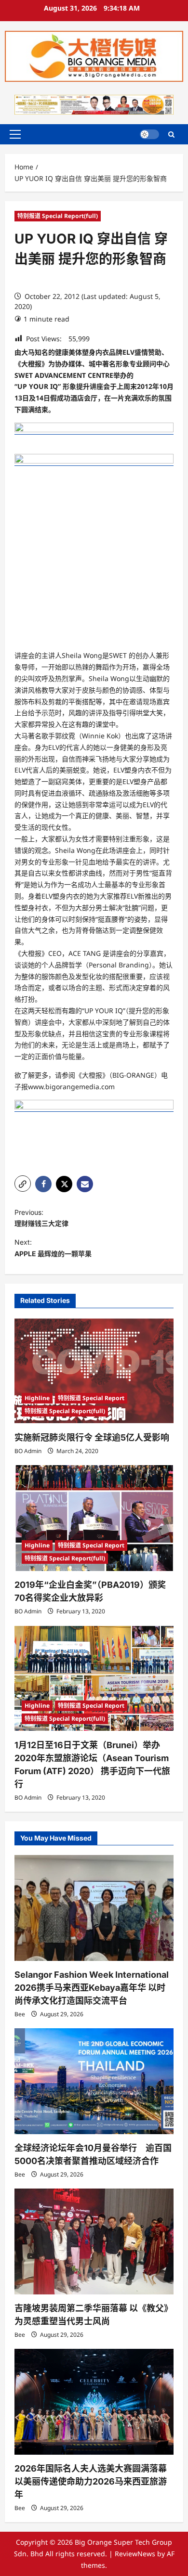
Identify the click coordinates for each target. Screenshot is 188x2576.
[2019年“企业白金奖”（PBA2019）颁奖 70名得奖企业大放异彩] (94, 1518)
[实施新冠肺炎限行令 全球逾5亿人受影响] (94, 1371)
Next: (53, 1248)
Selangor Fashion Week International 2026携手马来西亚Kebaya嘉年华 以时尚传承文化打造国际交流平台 (92, 1988)
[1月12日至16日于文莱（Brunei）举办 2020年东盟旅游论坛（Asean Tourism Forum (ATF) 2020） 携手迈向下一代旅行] (94, 1678)
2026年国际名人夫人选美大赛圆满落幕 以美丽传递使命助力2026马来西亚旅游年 (91, 2481)
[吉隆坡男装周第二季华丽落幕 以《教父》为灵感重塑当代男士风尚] (94, 2241)
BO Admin (28, 1451)
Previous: (41, 1218)
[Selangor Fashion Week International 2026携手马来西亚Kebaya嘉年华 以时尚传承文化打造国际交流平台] (94, 1908)
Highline (37, 1398)
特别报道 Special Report (91, 1398)
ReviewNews (135, 2554)
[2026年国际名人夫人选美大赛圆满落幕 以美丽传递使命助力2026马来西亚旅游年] (94, 2402)
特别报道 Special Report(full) (58, 216)
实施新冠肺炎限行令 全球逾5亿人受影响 (92, 1437)
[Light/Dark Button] (149, 134)
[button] (15, 134)
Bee (20, 2014)
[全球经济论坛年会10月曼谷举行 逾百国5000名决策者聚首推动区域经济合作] (94, 2081)
